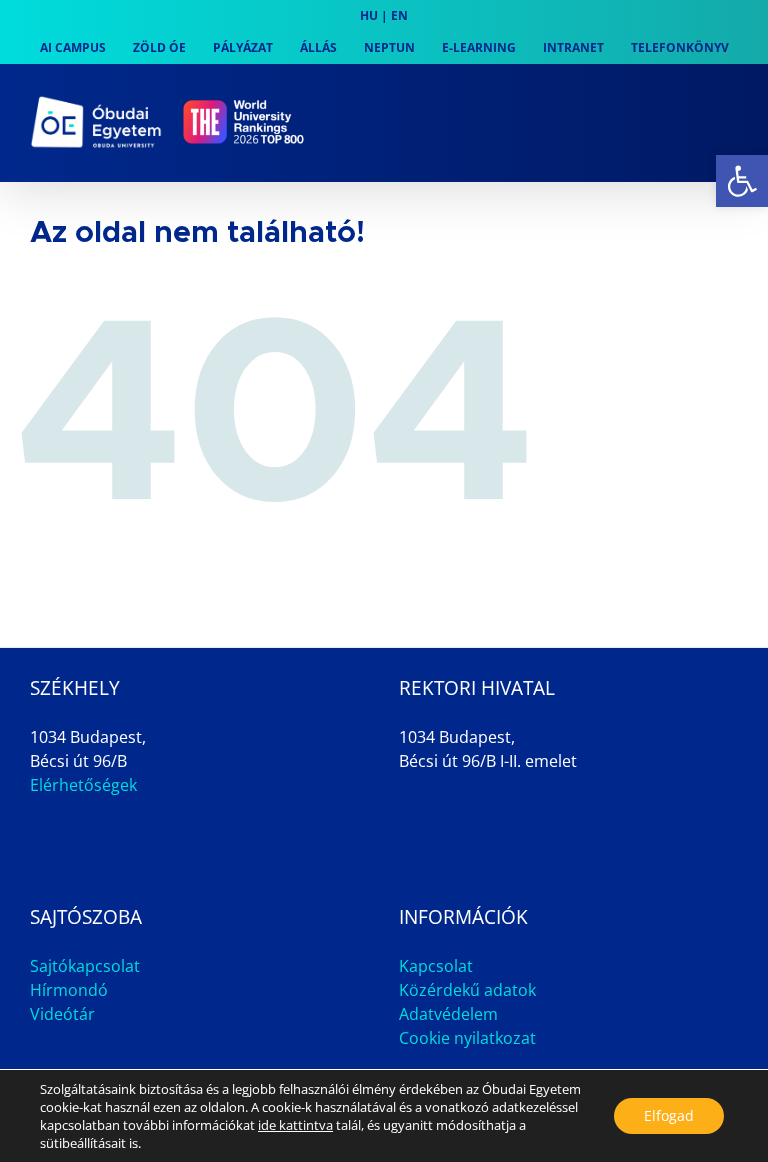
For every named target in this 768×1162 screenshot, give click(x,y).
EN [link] (399, 15)
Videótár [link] (62, 1014)
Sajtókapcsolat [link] (85, 966)
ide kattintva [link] (295, 1125)
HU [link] (369, 15)
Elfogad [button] (669, 1115)
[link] (742, 181)
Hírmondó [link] (69, 990)
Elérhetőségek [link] (83, 785)
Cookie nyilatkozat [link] (467, 1038)
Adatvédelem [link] (448, 1014)
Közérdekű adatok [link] (467, 990)
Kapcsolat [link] (436, 966)
